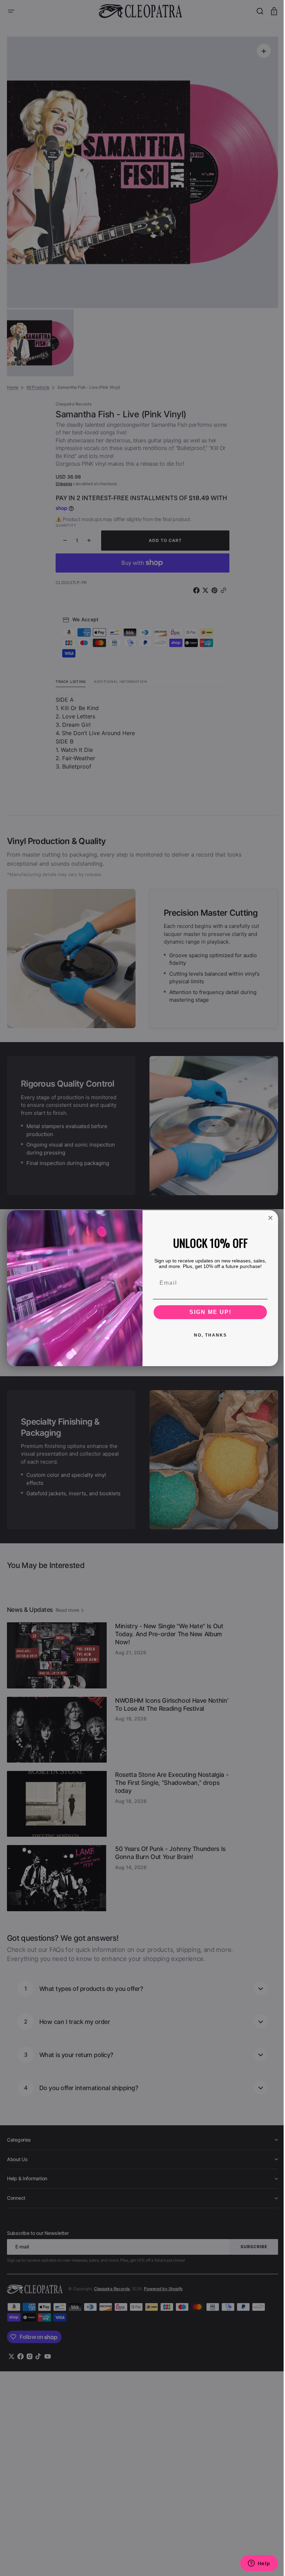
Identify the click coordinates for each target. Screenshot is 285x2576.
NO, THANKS (208, 1335)
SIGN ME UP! (208, 1312)
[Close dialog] (268, 1218)
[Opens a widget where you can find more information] (254, 2564)
